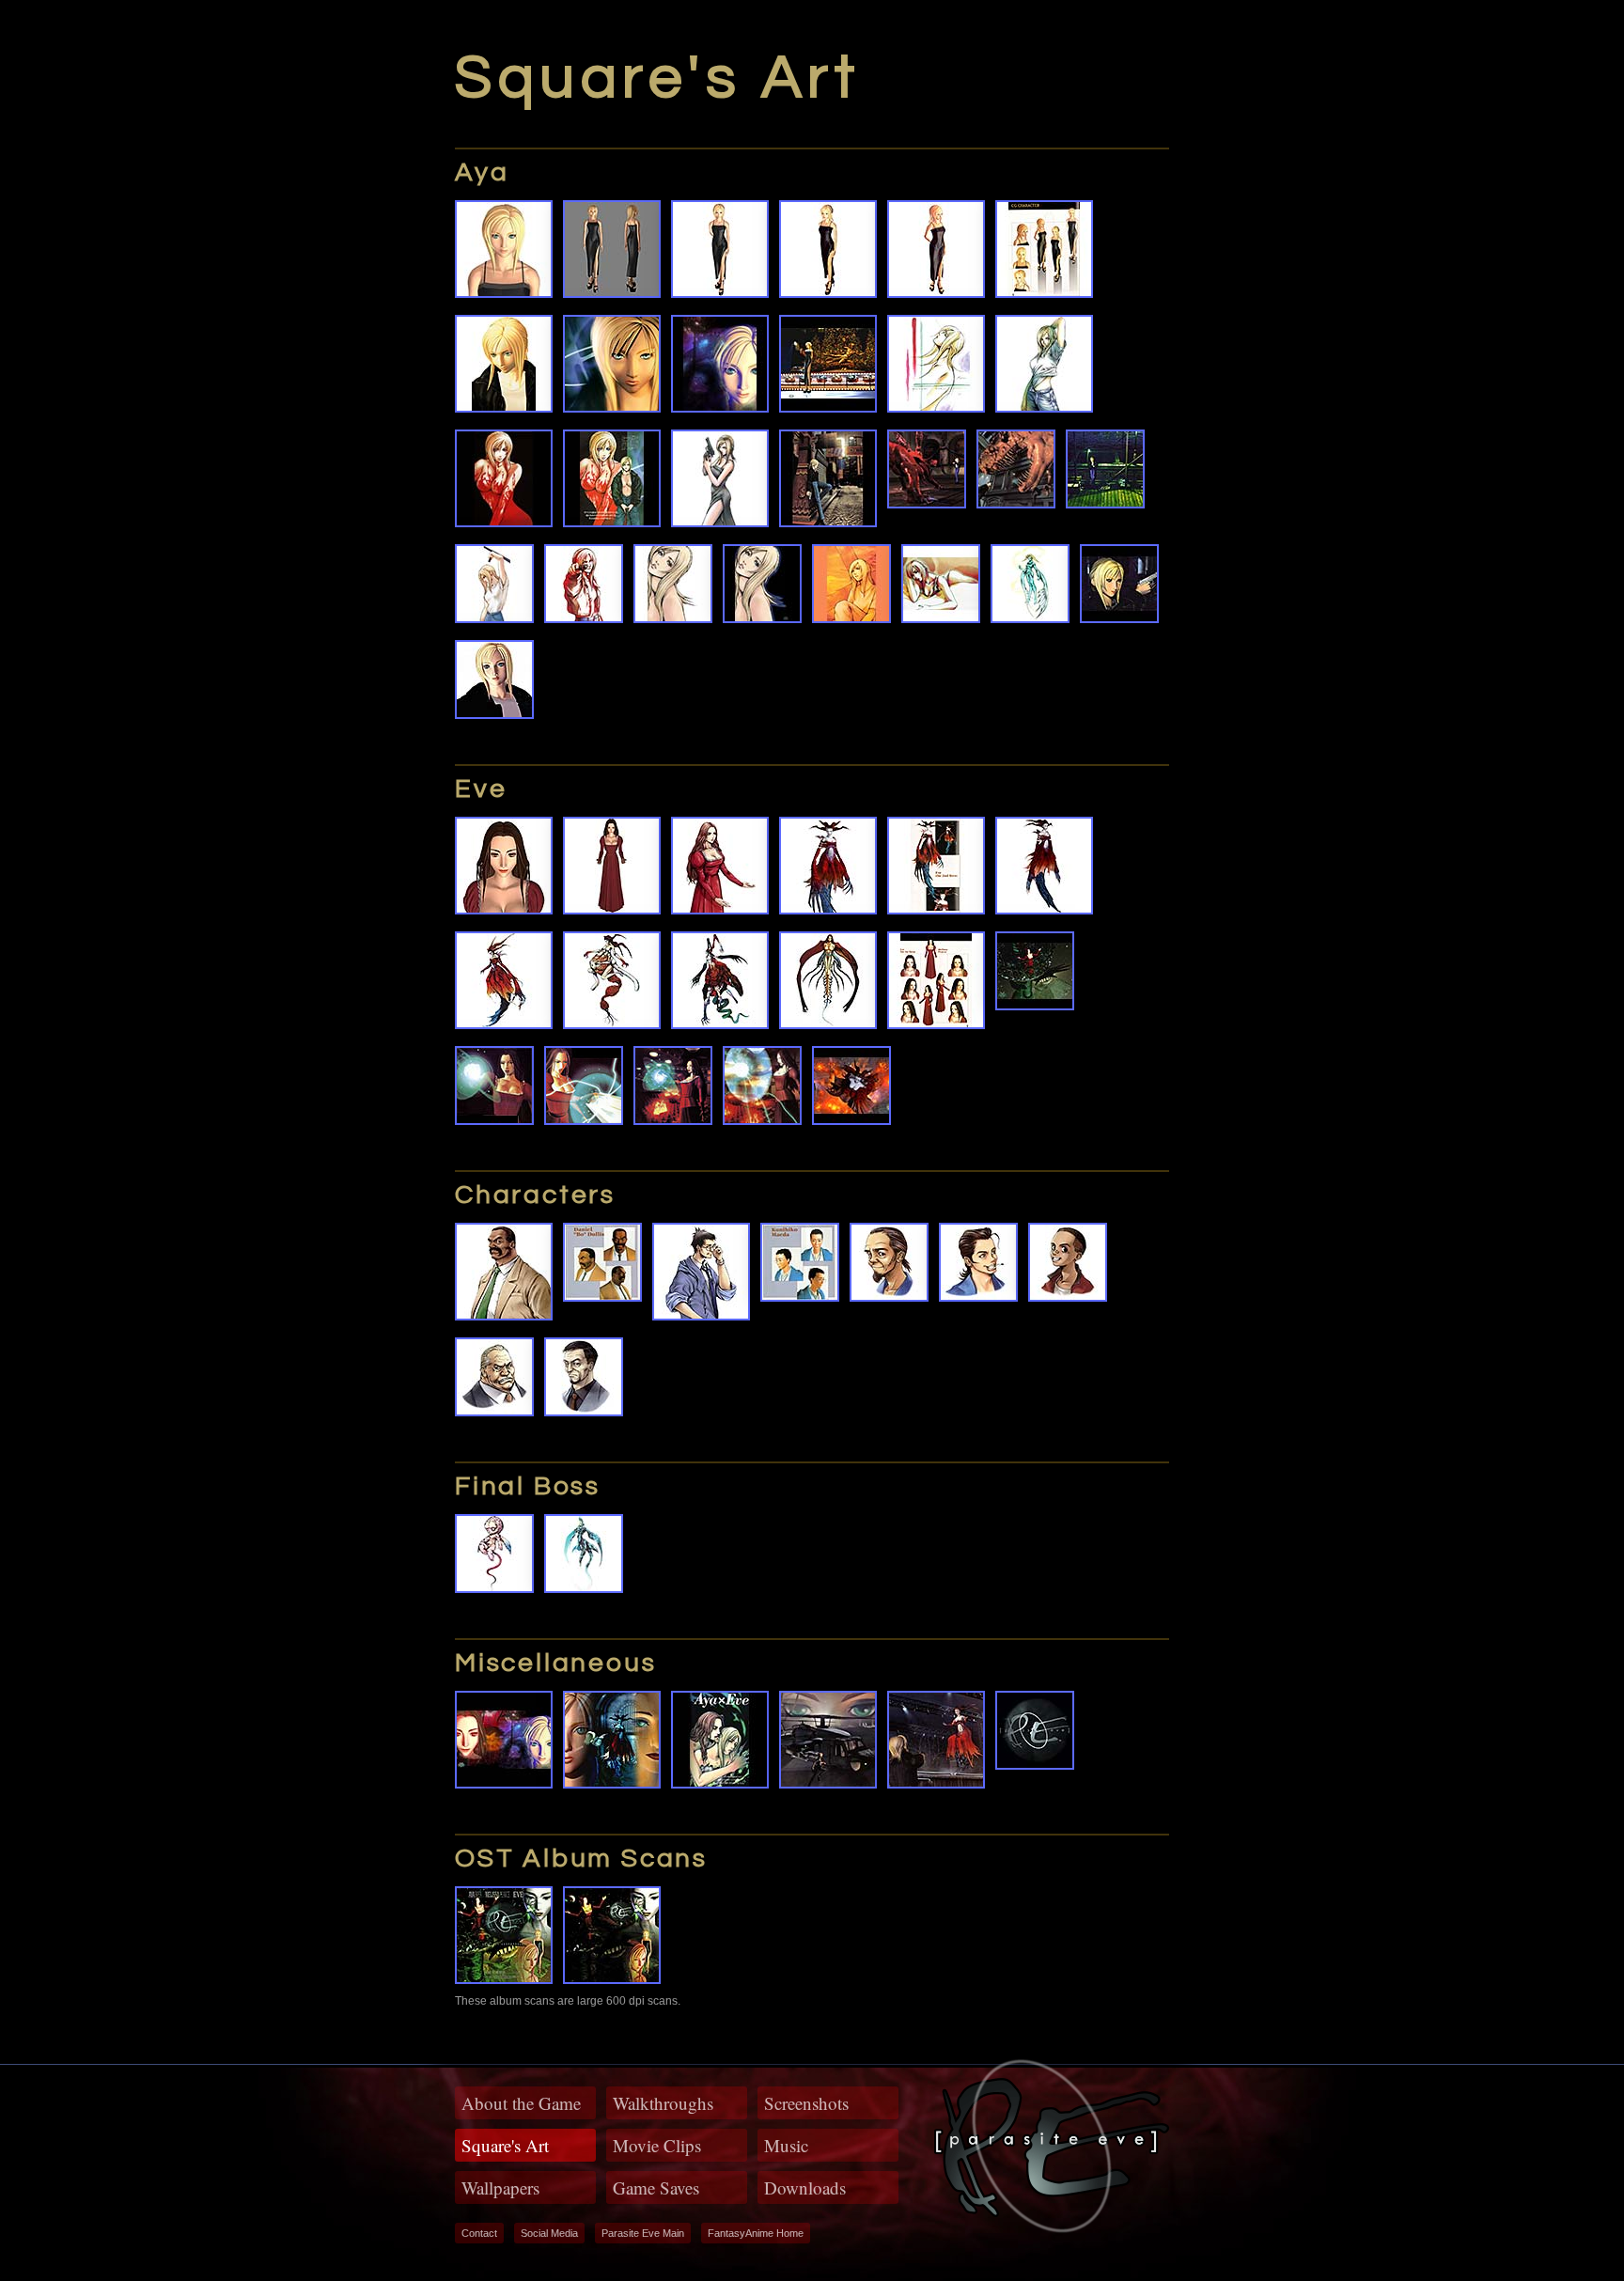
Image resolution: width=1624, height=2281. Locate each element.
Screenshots (806, 2103)
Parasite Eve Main (643, 2233)
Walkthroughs (663, 2103)
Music (786, 2145)
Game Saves (656, 2187)
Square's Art (505, 2145)
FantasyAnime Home (756, 2233)
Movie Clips (657, 2145)
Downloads (805, 2187)
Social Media (549, 2233)
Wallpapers (500, 2187)
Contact (479, 2233)
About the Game (521, 2103)
